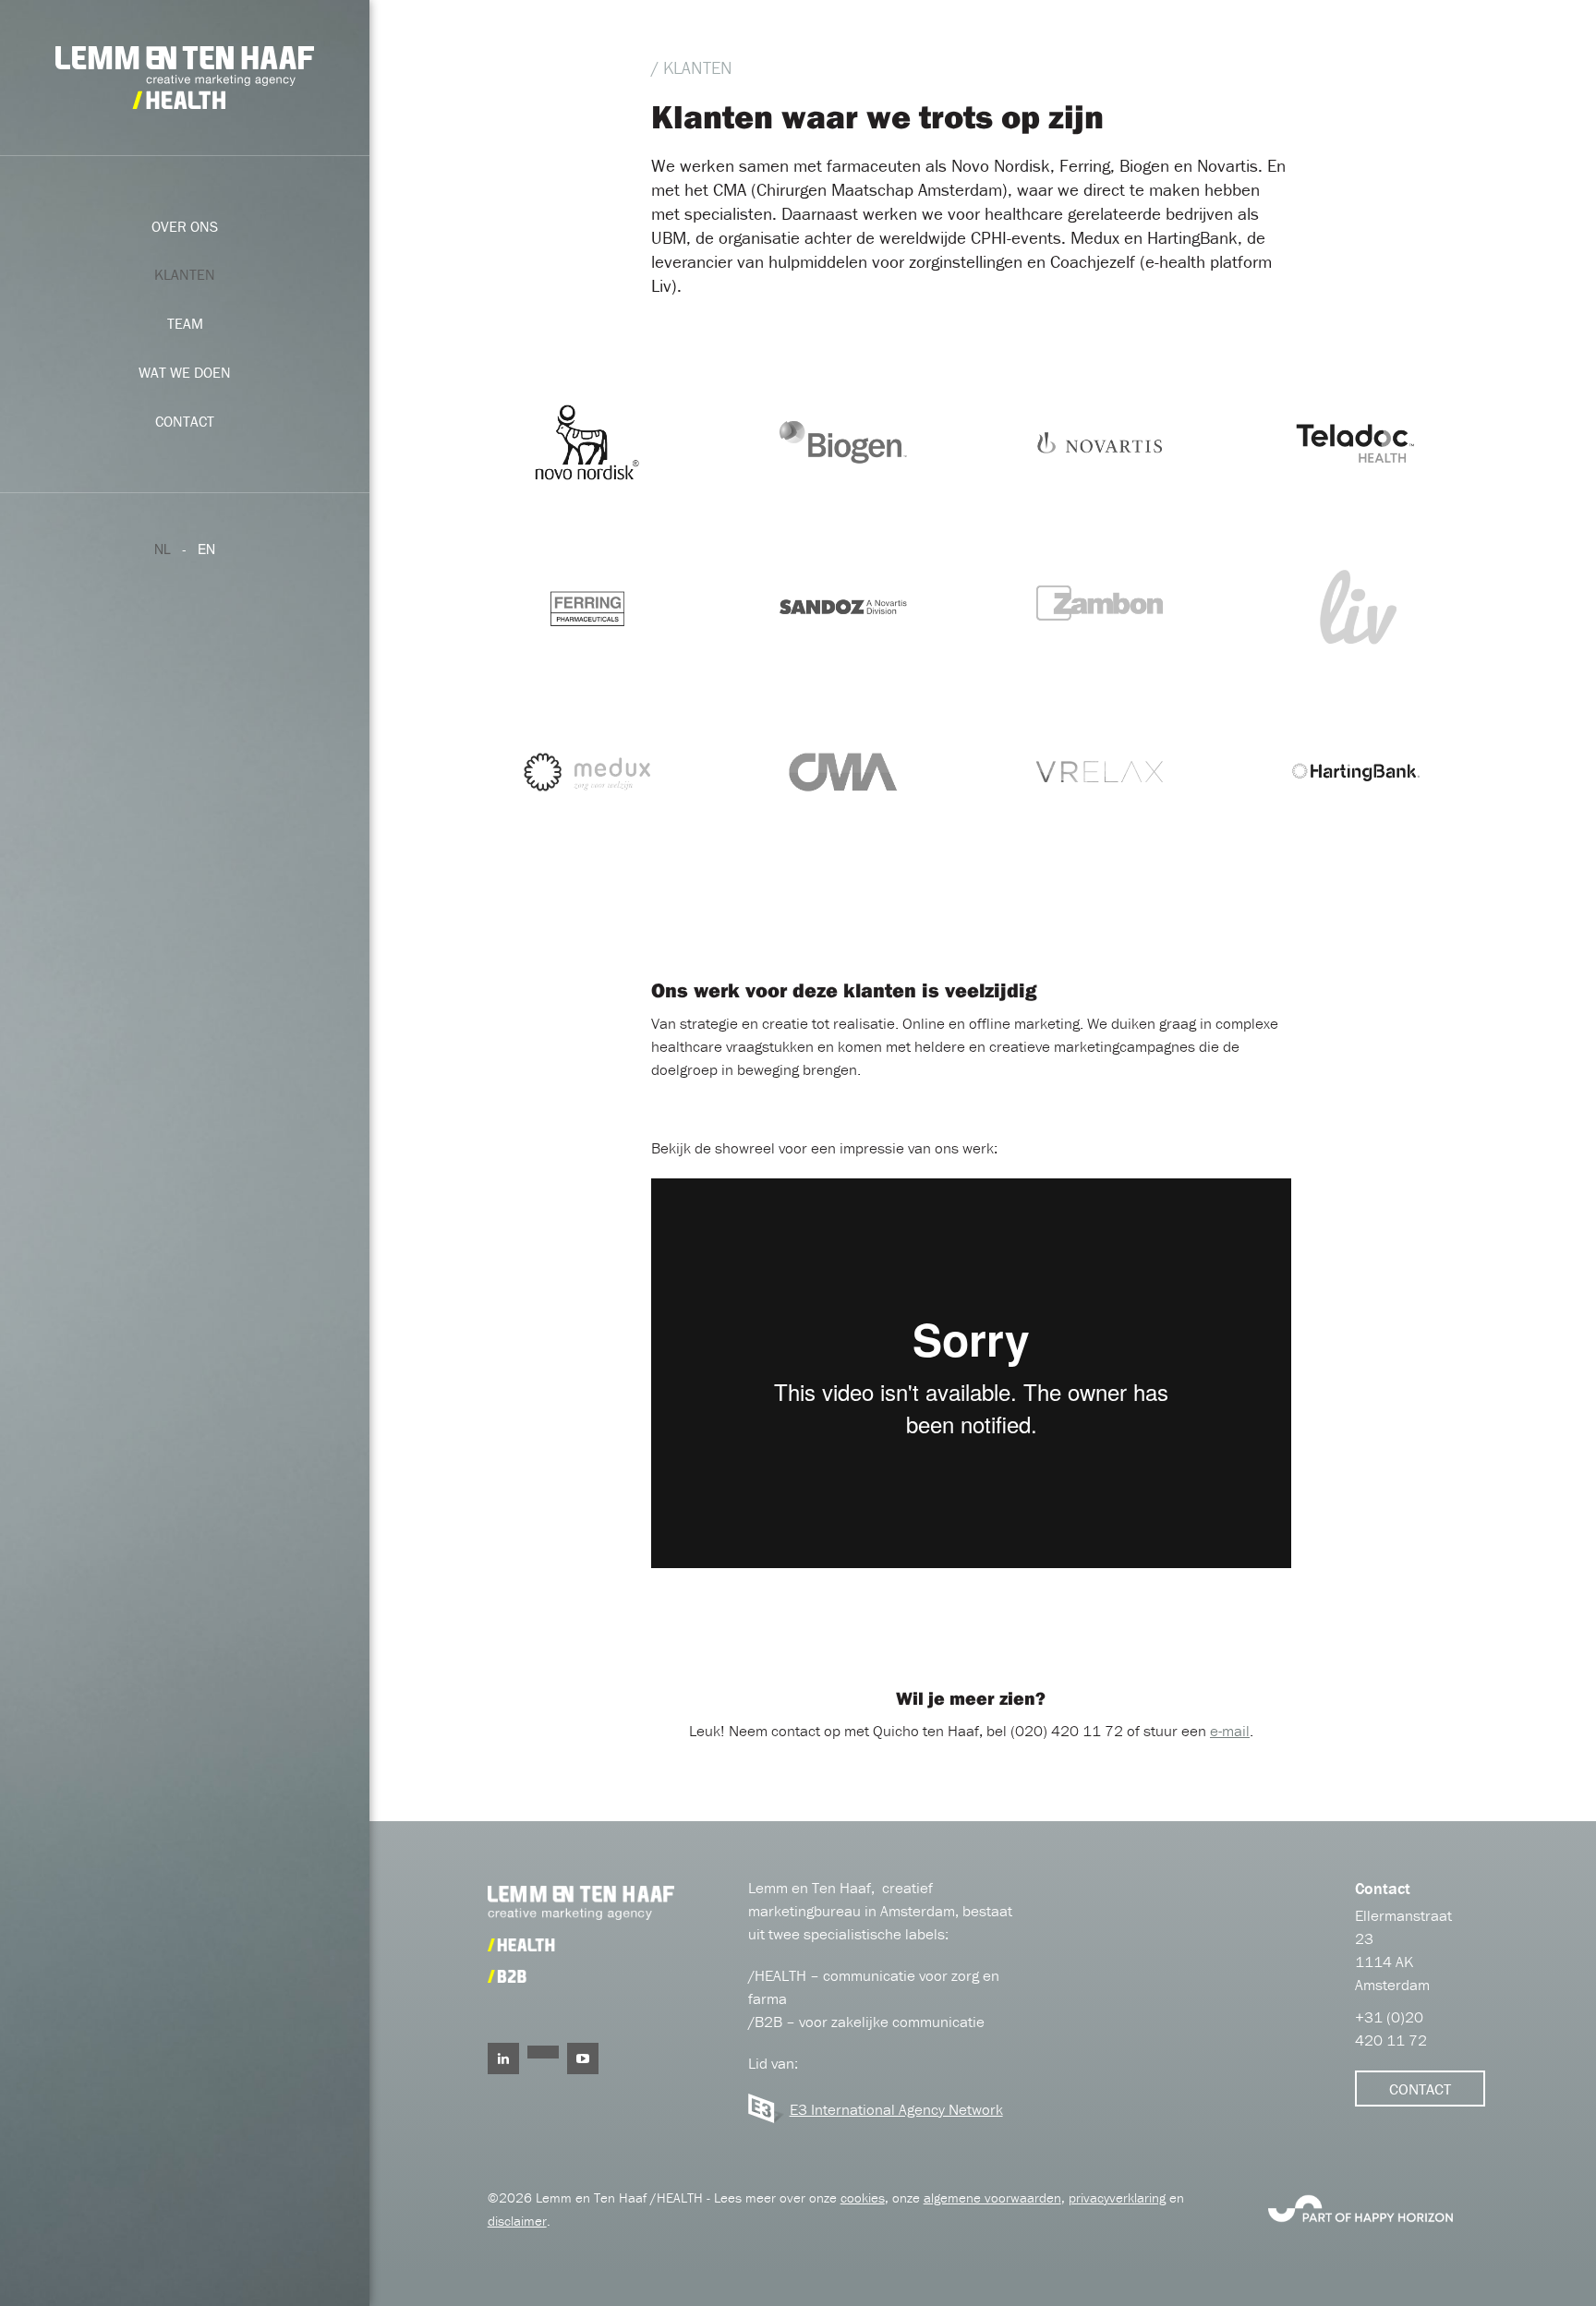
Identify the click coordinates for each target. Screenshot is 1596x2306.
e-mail (1230, 1731)
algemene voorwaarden (992, 2197)
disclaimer (517, 2221)
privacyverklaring (1117, 2197)
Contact (185, 421)
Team (185, 323)
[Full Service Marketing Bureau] (1360, 2206)
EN (206, 549)
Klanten (185, 274)
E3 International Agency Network (896, 2109)
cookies (863, 2197)
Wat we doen (185, 372)
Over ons (185, 226)
